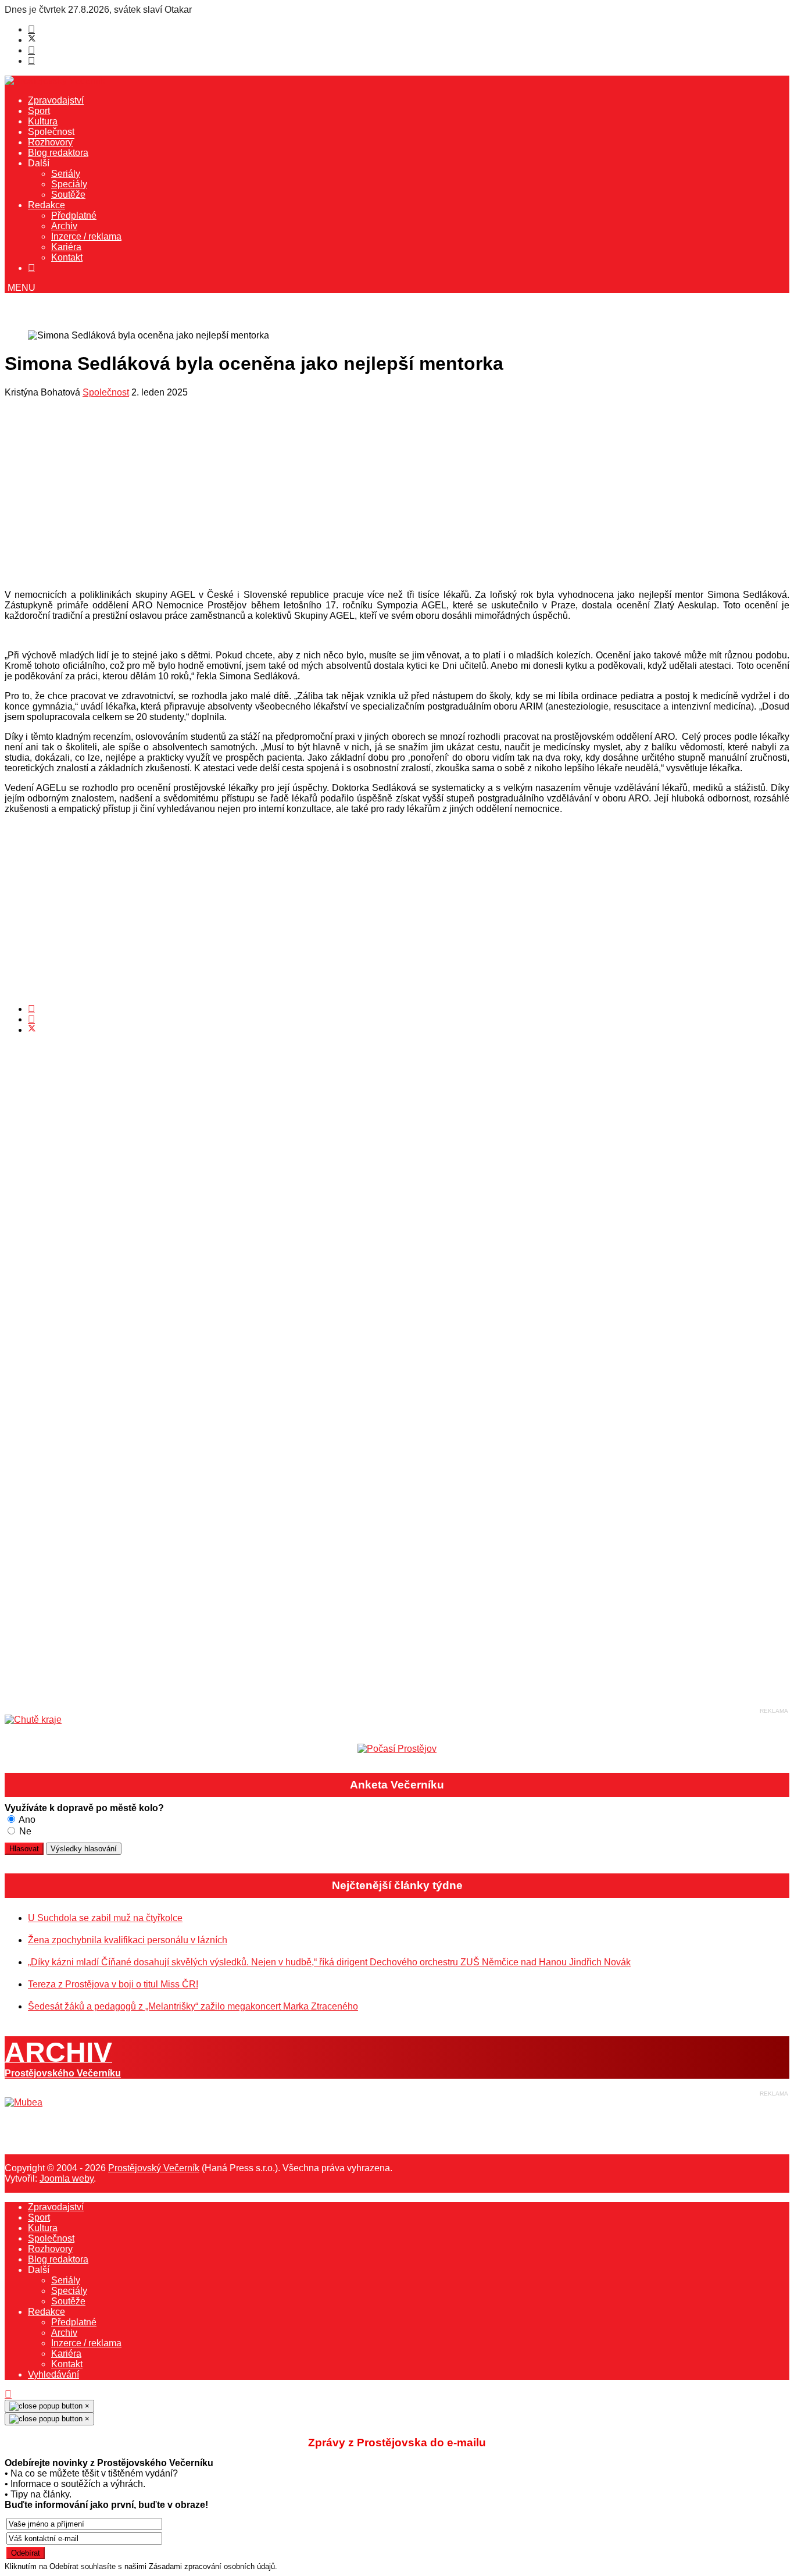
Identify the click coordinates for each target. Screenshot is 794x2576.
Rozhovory (50, 142)
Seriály (66, 174)
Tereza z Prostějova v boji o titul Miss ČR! (113, 1984)
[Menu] (20, 288)
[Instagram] (31, 61)
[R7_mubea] (24, 2102)
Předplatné (74, 215)
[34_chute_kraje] (33, 1720)
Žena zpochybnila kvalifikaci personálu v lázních (128, 1940)
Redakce (47, 205)
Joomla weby (67, 2178)
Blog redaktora (58, 153)
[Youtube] (31, 50)
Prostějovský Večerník (154, 2168)
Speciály (69, 184)
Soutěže (68, 195)
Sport (39, 111)
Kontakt (67, 257)
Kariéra (66, 247)
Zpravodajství (56, 100)
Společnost (51, 132)
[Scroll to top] (8, 2394)
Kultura (43, 121)
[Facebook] (31, 29)
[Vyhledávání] (31, 268)
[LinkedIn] (31, 1019)
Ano (26, 1820)
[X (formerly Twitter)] (32, 1030)
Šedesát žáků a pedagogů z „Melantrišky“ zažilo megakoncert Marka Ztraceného (193, 2006)
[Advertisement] (353, 497)
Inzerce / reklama (86, 236)
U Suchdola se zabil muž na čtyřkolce (105, 1918)
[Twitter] (32, 40)
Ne (24, 1831)
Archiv (64, 226)
